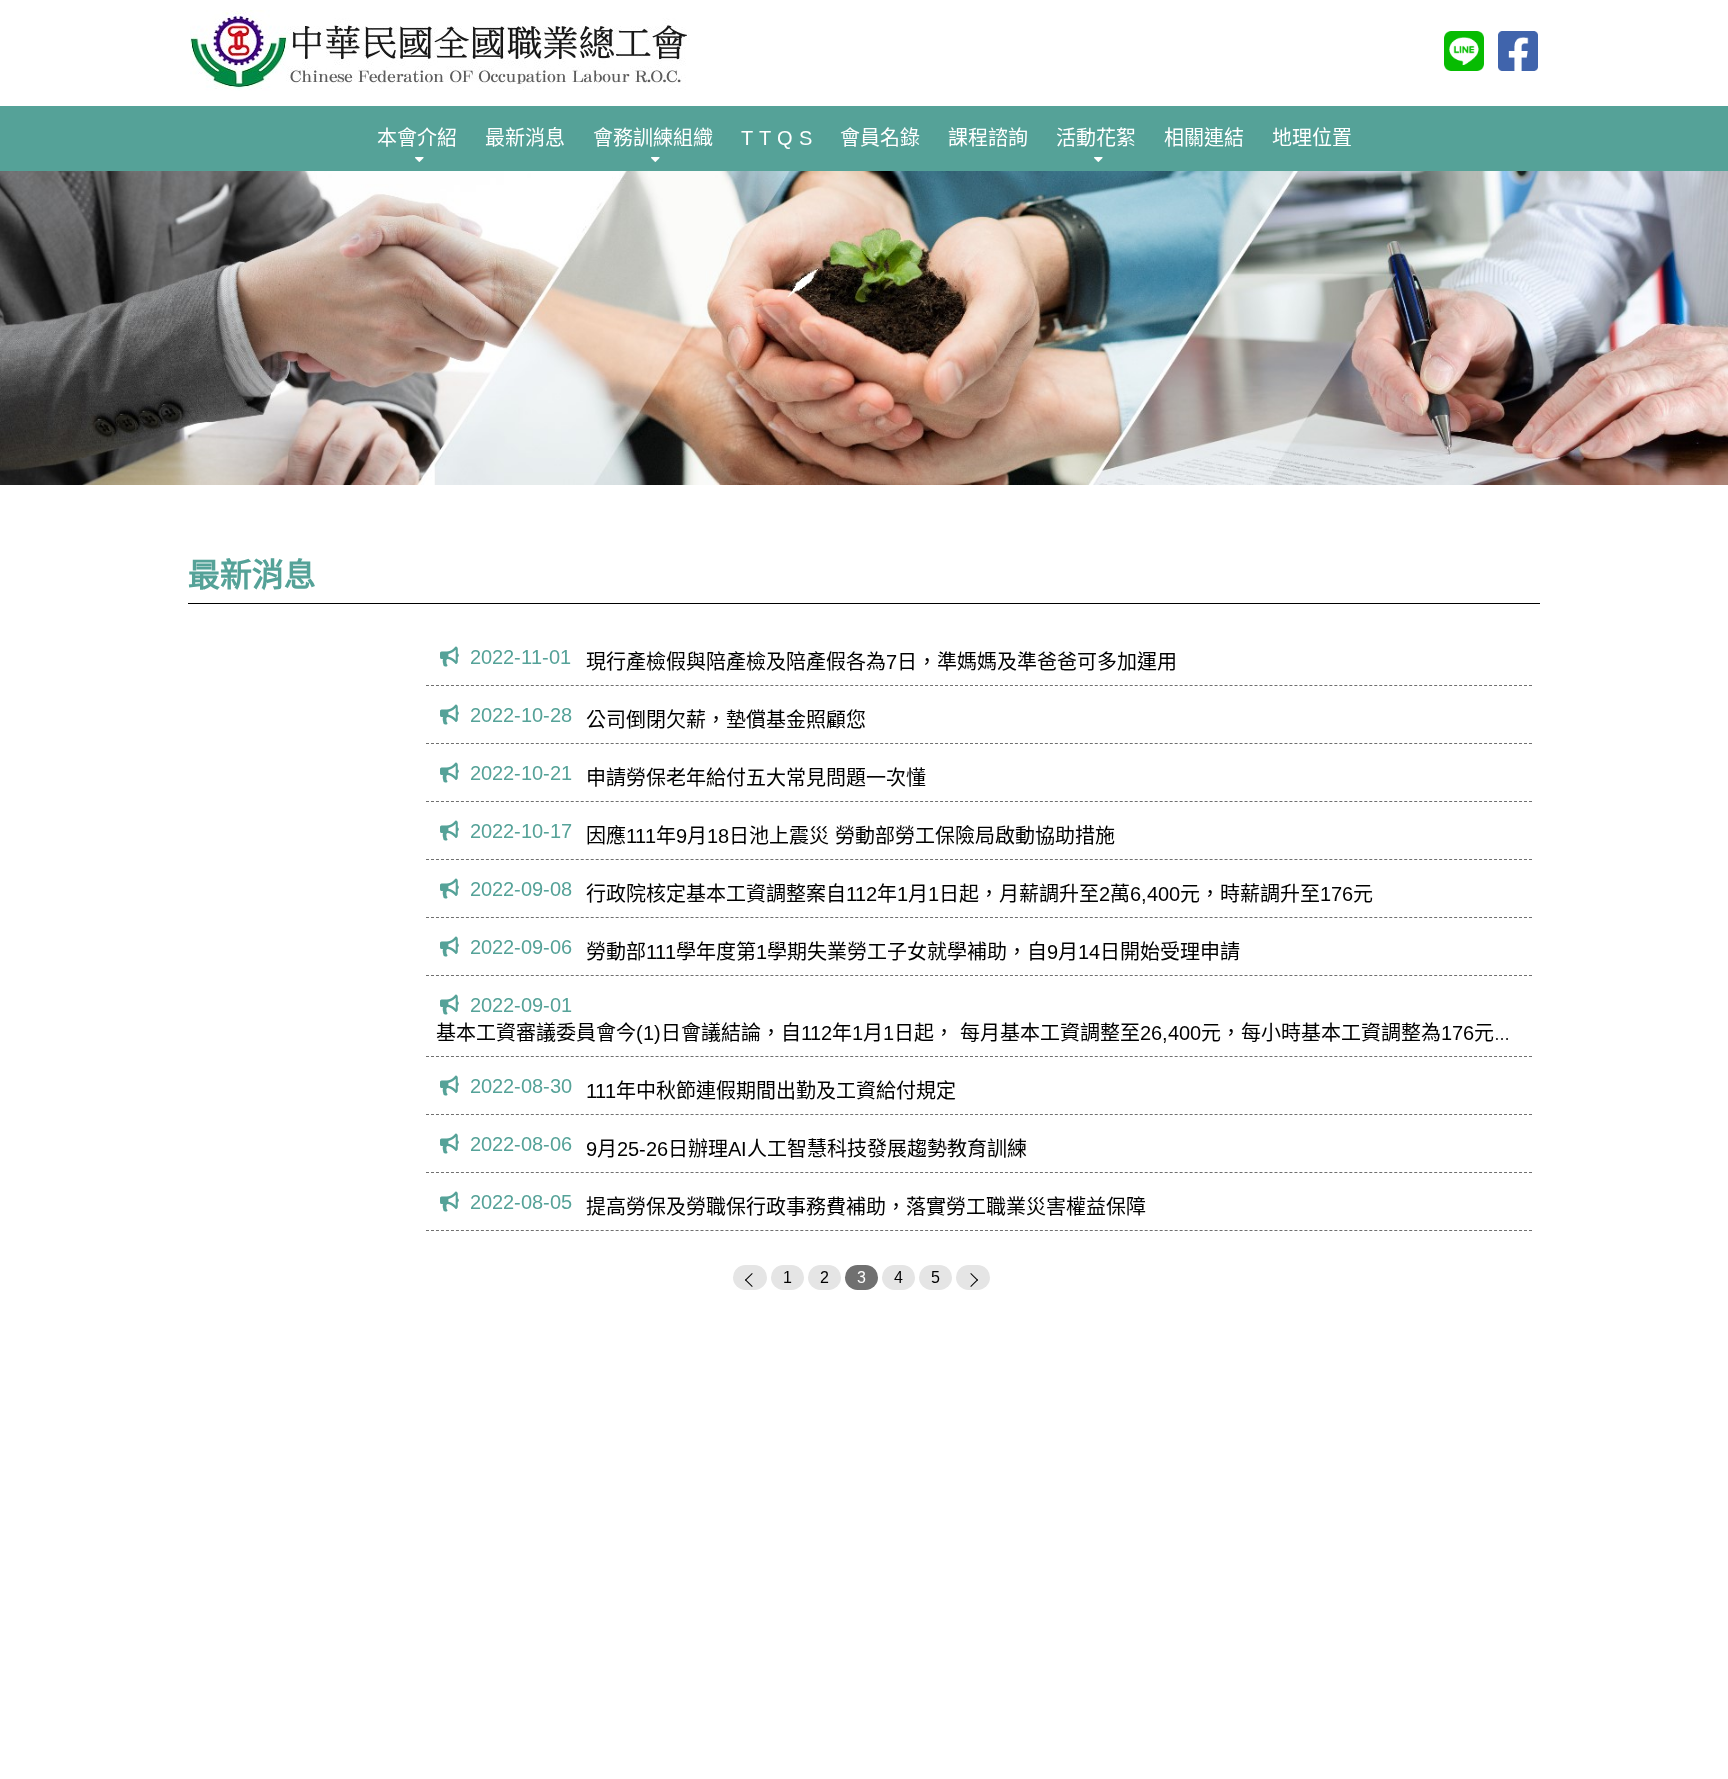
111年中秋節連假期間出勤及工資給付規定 (771, 1091)
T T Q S (776, 138)
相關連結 (1204, 138)
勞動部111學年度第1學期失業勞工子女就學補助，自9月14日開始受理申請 (913, 952)
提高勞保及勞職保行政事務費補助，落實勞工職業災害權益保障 (866, 1207)
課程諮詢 (988, 138)
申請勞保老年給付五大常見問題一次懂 (756, 778)
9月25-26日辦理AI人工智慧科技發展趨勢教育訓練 (806, 1149)
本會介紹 (417, 138)
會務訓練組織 (653, 138)
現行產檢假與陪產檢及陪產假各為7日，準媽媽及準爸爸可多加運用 (881, 662)
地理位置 (1312, 138)
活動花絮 (1096, 138)
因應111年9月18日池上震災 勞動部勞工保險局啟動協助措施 (850, 836)
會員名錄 (880, 138)
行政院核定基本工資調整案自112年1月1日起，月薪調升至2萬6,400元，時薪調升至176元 (979, 894)
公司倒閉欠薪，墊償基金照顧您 (726, 720)
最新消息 (525, 138)
